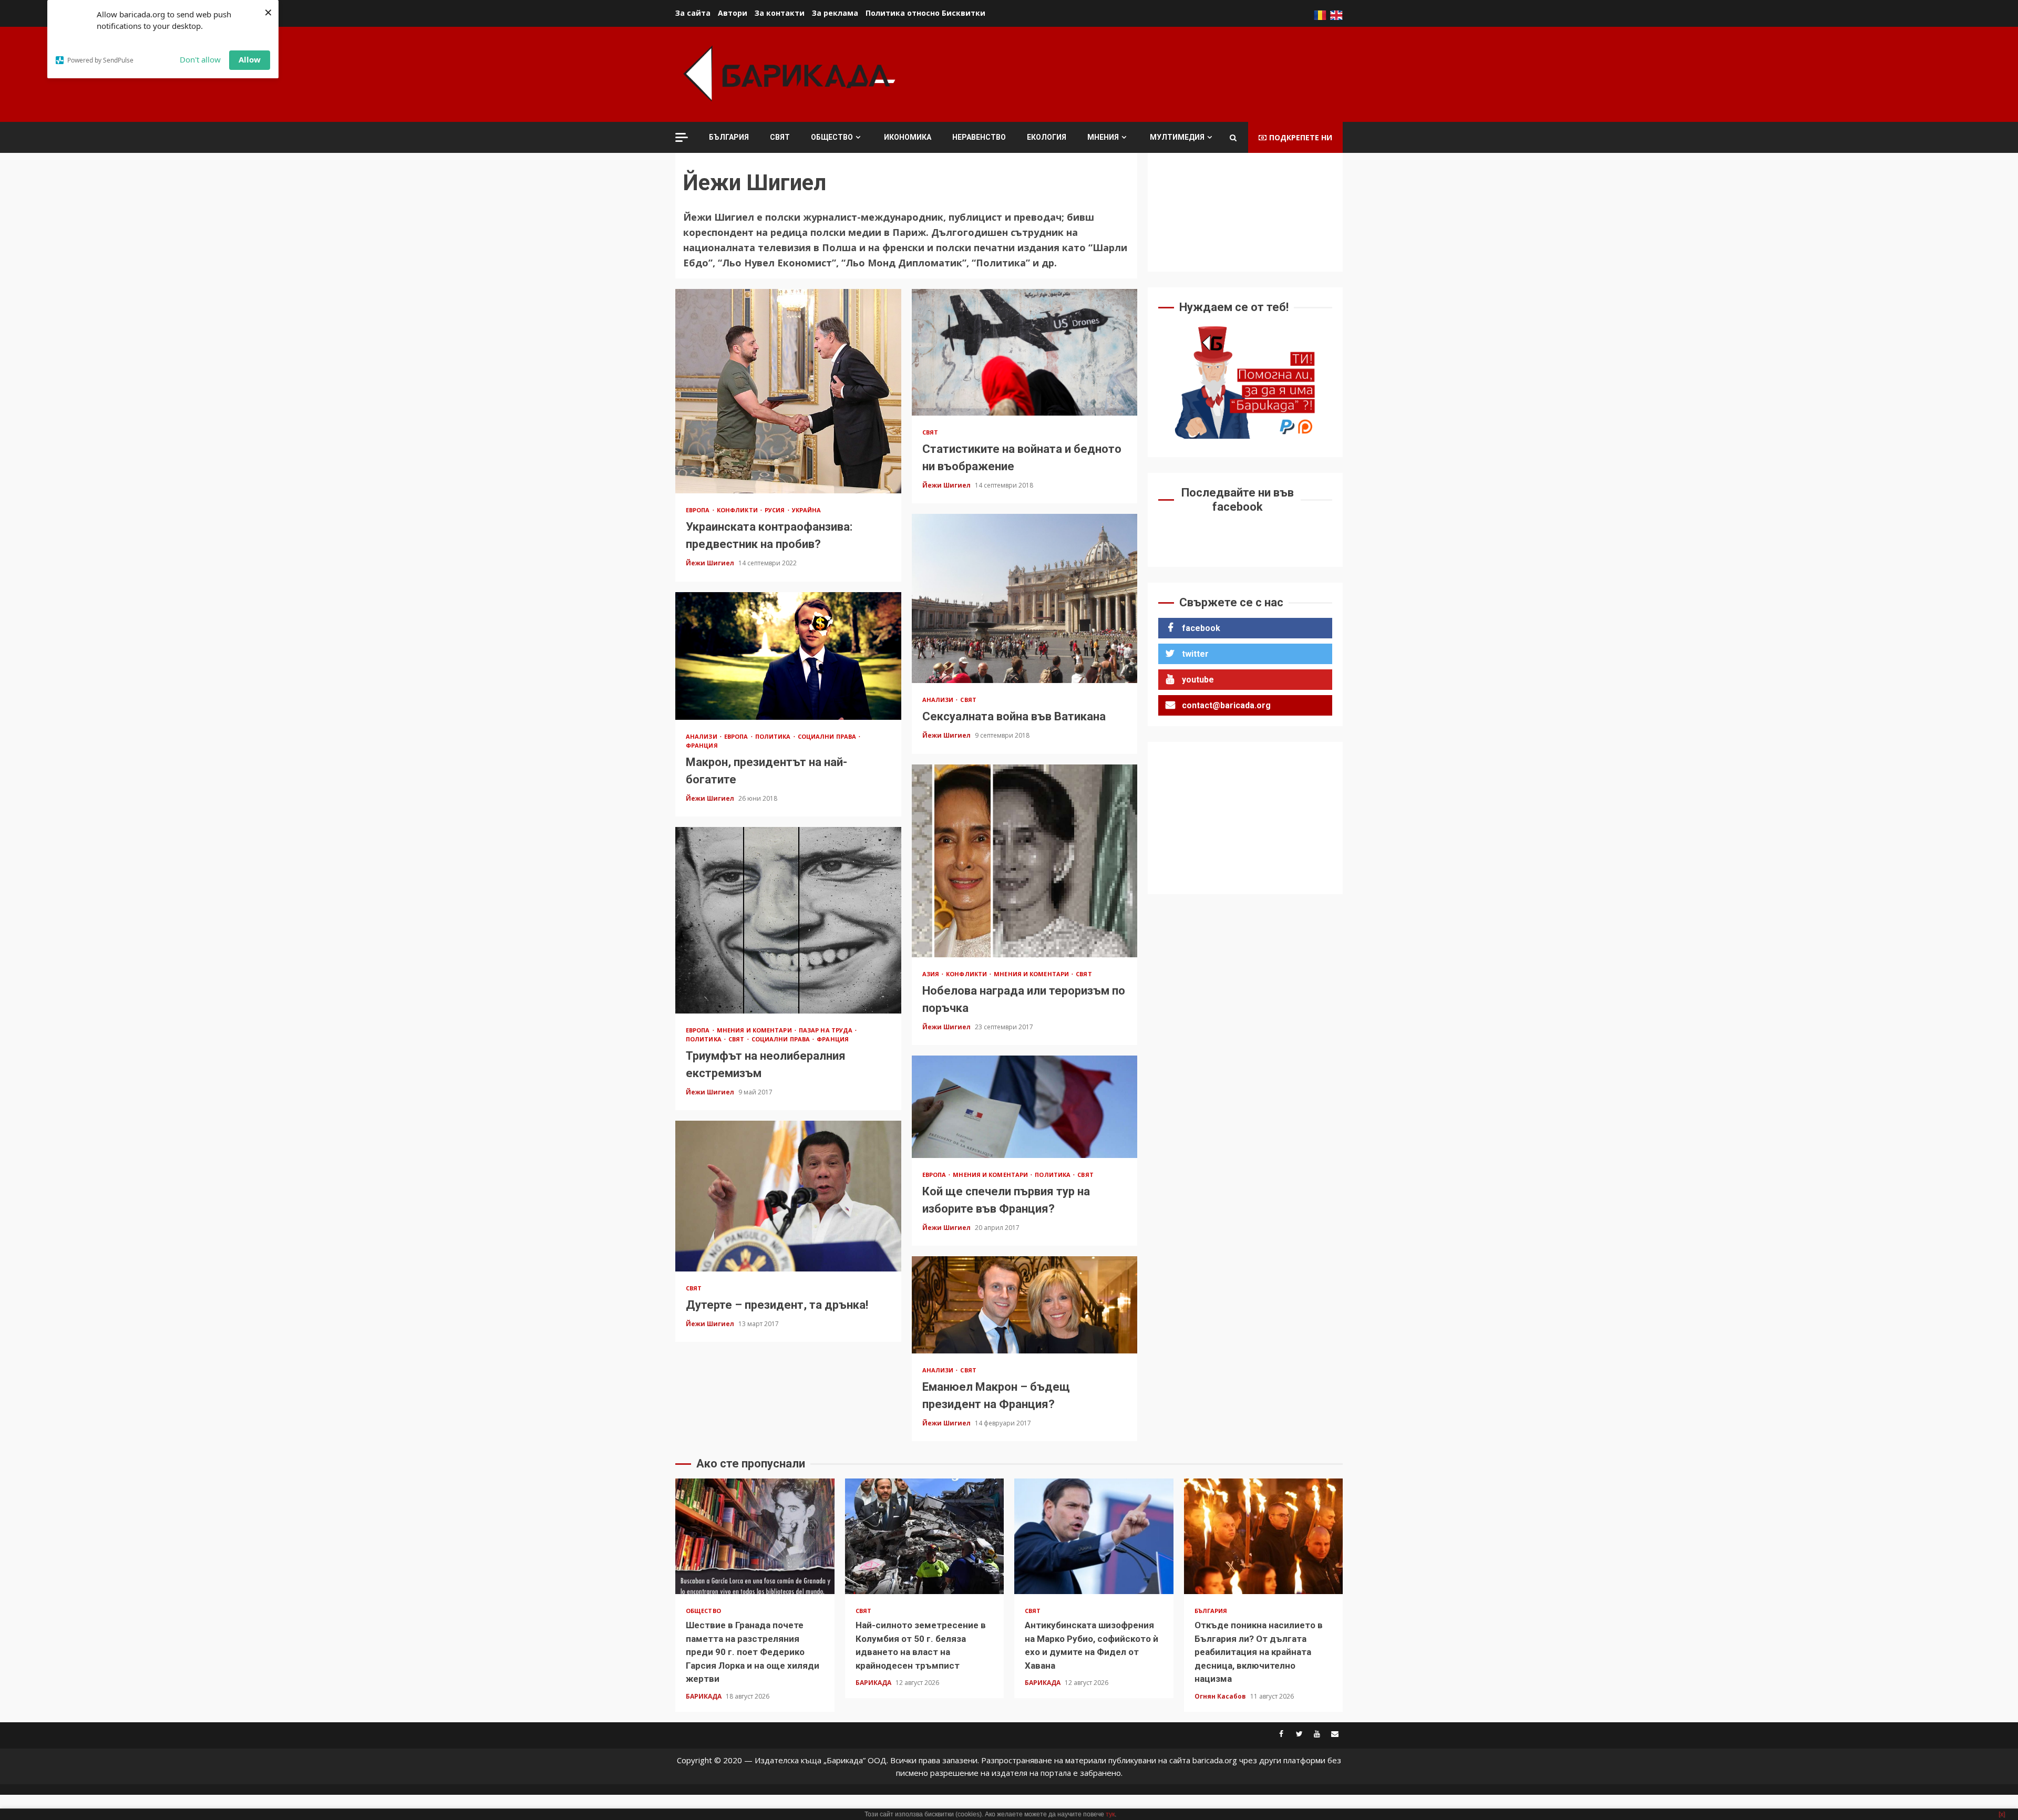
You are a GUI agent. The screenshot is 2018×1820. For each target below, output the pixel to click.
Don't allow (200, 59)
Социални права (828, 736)
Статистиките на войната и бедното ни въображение (1025, 352)
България (729, 137)
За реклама (835, 13)
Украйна (807, 510)
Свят (780, 137)
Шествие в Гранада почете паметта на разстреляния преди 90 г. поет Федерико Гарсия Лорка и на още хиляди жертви (755, 1536)
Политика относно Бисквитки (925, 13)
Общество (832, 137)
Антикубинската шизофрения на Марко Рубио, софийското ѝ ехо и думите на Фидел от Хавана (1094, 1536)
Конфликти (738, 510)
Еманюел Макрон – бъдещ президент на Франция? (1025, 1305)
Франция (702, 745)
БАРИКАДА (704, 1696)
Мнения (1103, 137)
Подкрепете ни (1301, 137)
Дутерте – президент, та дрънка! (788, 1196)
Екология (1047, 137)
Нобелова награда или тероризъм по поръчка (1025, 861)
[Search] (1233, 138)
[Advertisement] (1151, 73)
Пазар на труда (827, 1030)
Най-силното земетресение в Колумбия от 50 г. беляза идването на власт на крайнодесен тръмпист (925, 1536)
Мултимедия (1177, 137)
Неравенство (979, 137)
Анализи (939, 700)
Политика (774, 736)
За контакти (780, 13)
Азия (932, 974)
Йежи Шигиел (711, 563)
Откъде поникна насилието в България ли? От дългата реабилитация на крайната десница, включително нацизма (1264, 1536)
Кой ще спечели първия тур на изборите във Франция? (1025, 1107)
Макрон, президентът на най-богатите (788, 656)
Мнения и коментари (1032, 974)
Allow (250, 59)
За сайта (693, 13)
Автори (733, 13)
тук (1110, 1814)
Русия (776, 510)
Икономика (908, 137)
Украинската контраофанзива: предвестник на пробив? (788, 391)
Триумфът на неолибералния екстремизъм (788, 920)
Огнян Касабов (1221, 1696)
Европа (699, 510)
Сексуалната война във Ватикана (1025, 598)
